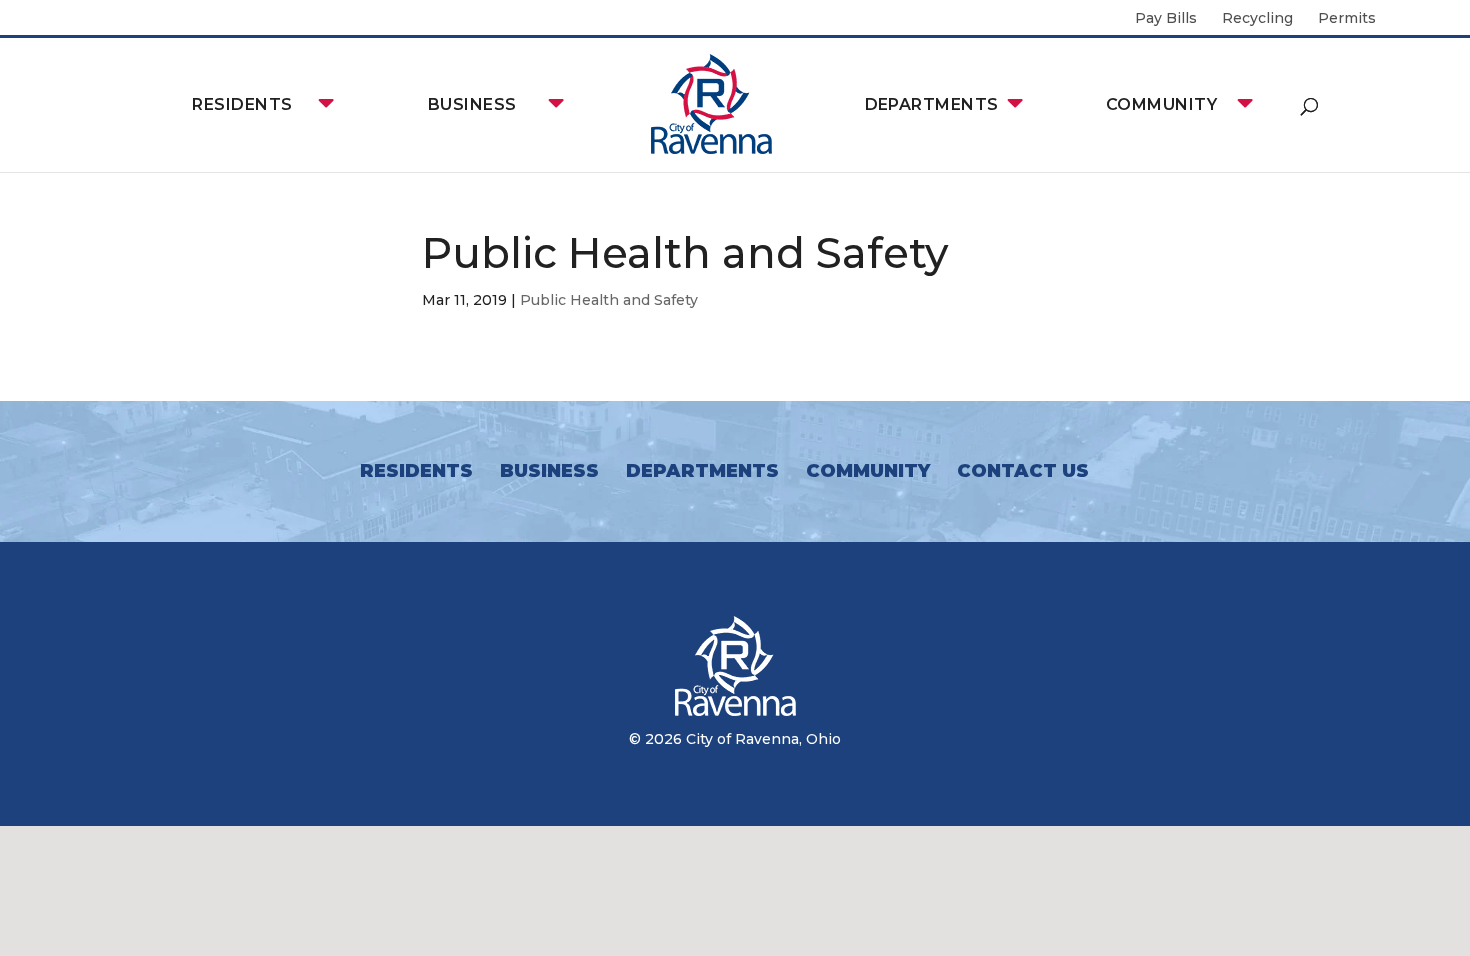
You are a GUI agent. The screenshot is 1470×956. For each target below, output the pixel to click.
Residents (242, 104)
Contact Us (1023, 471)
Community (1161, 104)
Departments (932, 104)
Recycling (1257, 19)
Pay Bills (1166, 19)
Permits (1347, 19)
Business (472, 104)
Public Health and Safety (609, 300)
